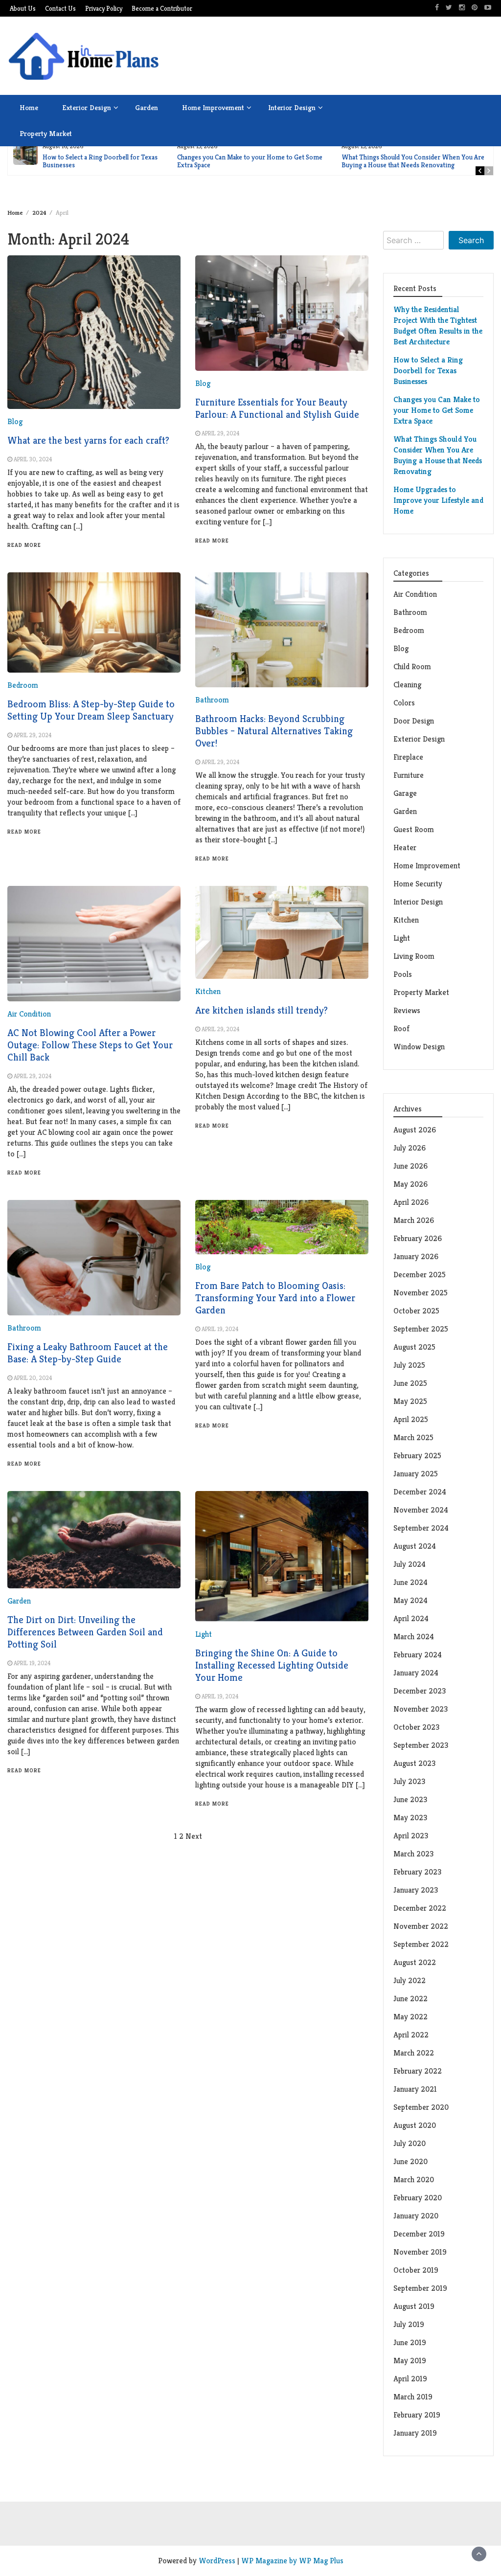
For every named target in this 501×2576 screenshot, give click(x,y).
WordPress (217, 2561)
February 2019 (417, 2415)
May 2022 (410, 2017)
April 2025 (411, 1419)
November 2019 (420, 2252)
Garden (147, 107)
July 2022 (410, 1980)
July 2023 (409, 1781)
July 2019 (409, 2324)
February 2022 (418, 2071)
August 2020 (415, 2125)
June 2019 (410, 2342)
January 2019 (415, 2433)
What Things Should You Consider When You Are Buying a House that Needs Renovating (413, 161)
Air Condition (29, 1014)
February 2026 (418, 1238)
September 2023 (421, 1745)
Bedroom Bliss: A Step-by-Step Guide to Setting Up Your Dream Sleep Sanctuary (91, 710)
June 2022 (410, 1999)
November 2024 (421, 1510)
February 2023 (417, 1872)
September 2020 (421, 2107)
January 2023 (416, 1890)
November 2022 (421, 1926)
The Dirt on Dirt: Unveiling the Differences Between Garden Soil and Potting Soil (85, 1632)
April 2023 (411, 1836)
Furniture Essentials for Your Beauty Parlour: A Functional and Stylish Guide (277, 408)
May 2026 (410, 1184)
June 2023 (410, 1799)
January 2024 (416, 1673)
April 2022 (411, 2035)
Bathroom (212, 700)
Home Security (418, 884)
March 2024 (414, 1637)
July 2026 (410, 1148)
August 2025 (414, 1347)
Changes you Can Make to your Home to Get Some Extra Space (250, 161)
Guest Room (414, 829)
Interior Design (292, 107)
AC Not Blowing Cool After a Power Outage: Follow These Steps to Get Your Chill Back (90, 1045)
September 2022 (421, 1944)
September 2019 (420, 2288)
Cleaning (407, 685)
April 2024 (411, 1618)
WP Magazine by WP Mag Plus (292, 2561)
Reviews (407, 1010)
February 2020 (418, 2198)
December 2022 (420, 1908)
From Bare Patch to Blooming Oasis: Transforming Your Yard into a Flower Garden (275, 1298)
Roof (401, 1028)
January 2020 (416, 2216)
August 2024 (415, 1546)
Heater (406, 847)
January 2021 (415, 2089)
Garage (405, 793)
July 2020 (410, 2143)
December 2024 (420, 1492)
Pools (403, 974)
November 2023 (421, 1709)
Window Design (419, 1047)
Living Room (414, 956)
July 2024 (410, 1564)
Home (29, 107)
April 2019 (410, 2379)
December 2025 (420, 1275)
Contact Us (60, 9)
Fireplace (409, 757)
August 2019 (414, 2306)
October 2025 (416, 1311)
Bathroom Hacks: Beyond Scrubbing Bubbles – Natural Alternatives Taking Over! (274, 731)
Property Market (46, 133)
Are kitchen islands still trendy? (262, 1010)
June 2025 (410, 1383)
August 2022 (415, 1962)
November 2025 (421, 1293)
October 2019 (416, 2270)
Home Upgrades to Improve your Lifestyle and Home (438, 500)
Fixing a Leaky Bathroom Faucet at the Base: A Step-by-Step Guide (88, 1353)
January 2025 (416, 1474)
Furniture (409, 775)
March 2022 (414, 2053)
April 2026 (411, 1202)
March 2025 (413, 1437)
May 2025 (410, 1401)
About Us (23, 9)
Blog (15, 421)
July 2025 (409, 1365)
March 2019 (413, 2397)
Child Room (412, 667)
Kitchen (208, 991)
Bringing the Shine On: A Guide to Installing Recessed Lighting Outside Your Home (272, 1665)
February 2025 (417, 1456)
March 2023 (413, 1854)
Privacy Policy (104, 9)
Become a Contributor (162, 9)
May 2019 (410, 2361)
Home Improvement (213, 107)
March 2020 (414, 2180)
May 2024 (410, 1600)
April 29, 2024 (220, 433)
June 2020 (410, 2161)
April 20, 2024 (33, 1378)
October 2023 (416, 1727)
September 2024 (421, 1528)
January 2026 (416, 1256)
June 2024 (410, 1582)
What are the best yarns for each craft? (88, 441)
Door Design (414, 721)
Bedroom (23, 685)
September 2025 (421, 1329)
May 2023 (410, 1818)
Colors (404, 703)
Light (204, 1634)
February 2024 (418, 1655)
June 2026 (410, 1166)
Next (194, 1836)
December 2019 (419, 2234)
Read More (24, 545)
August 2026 (415, 1130)
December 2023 (420, 1691)
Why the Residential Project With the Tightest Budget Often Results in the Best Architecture (438, 326)
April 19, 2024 (220, 1329)
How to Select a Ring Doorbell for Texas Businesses (100, 161)
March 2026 (414, 1220)
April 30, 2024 (33, 459)
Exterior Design (87, 107)
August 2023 (414, 1763)
